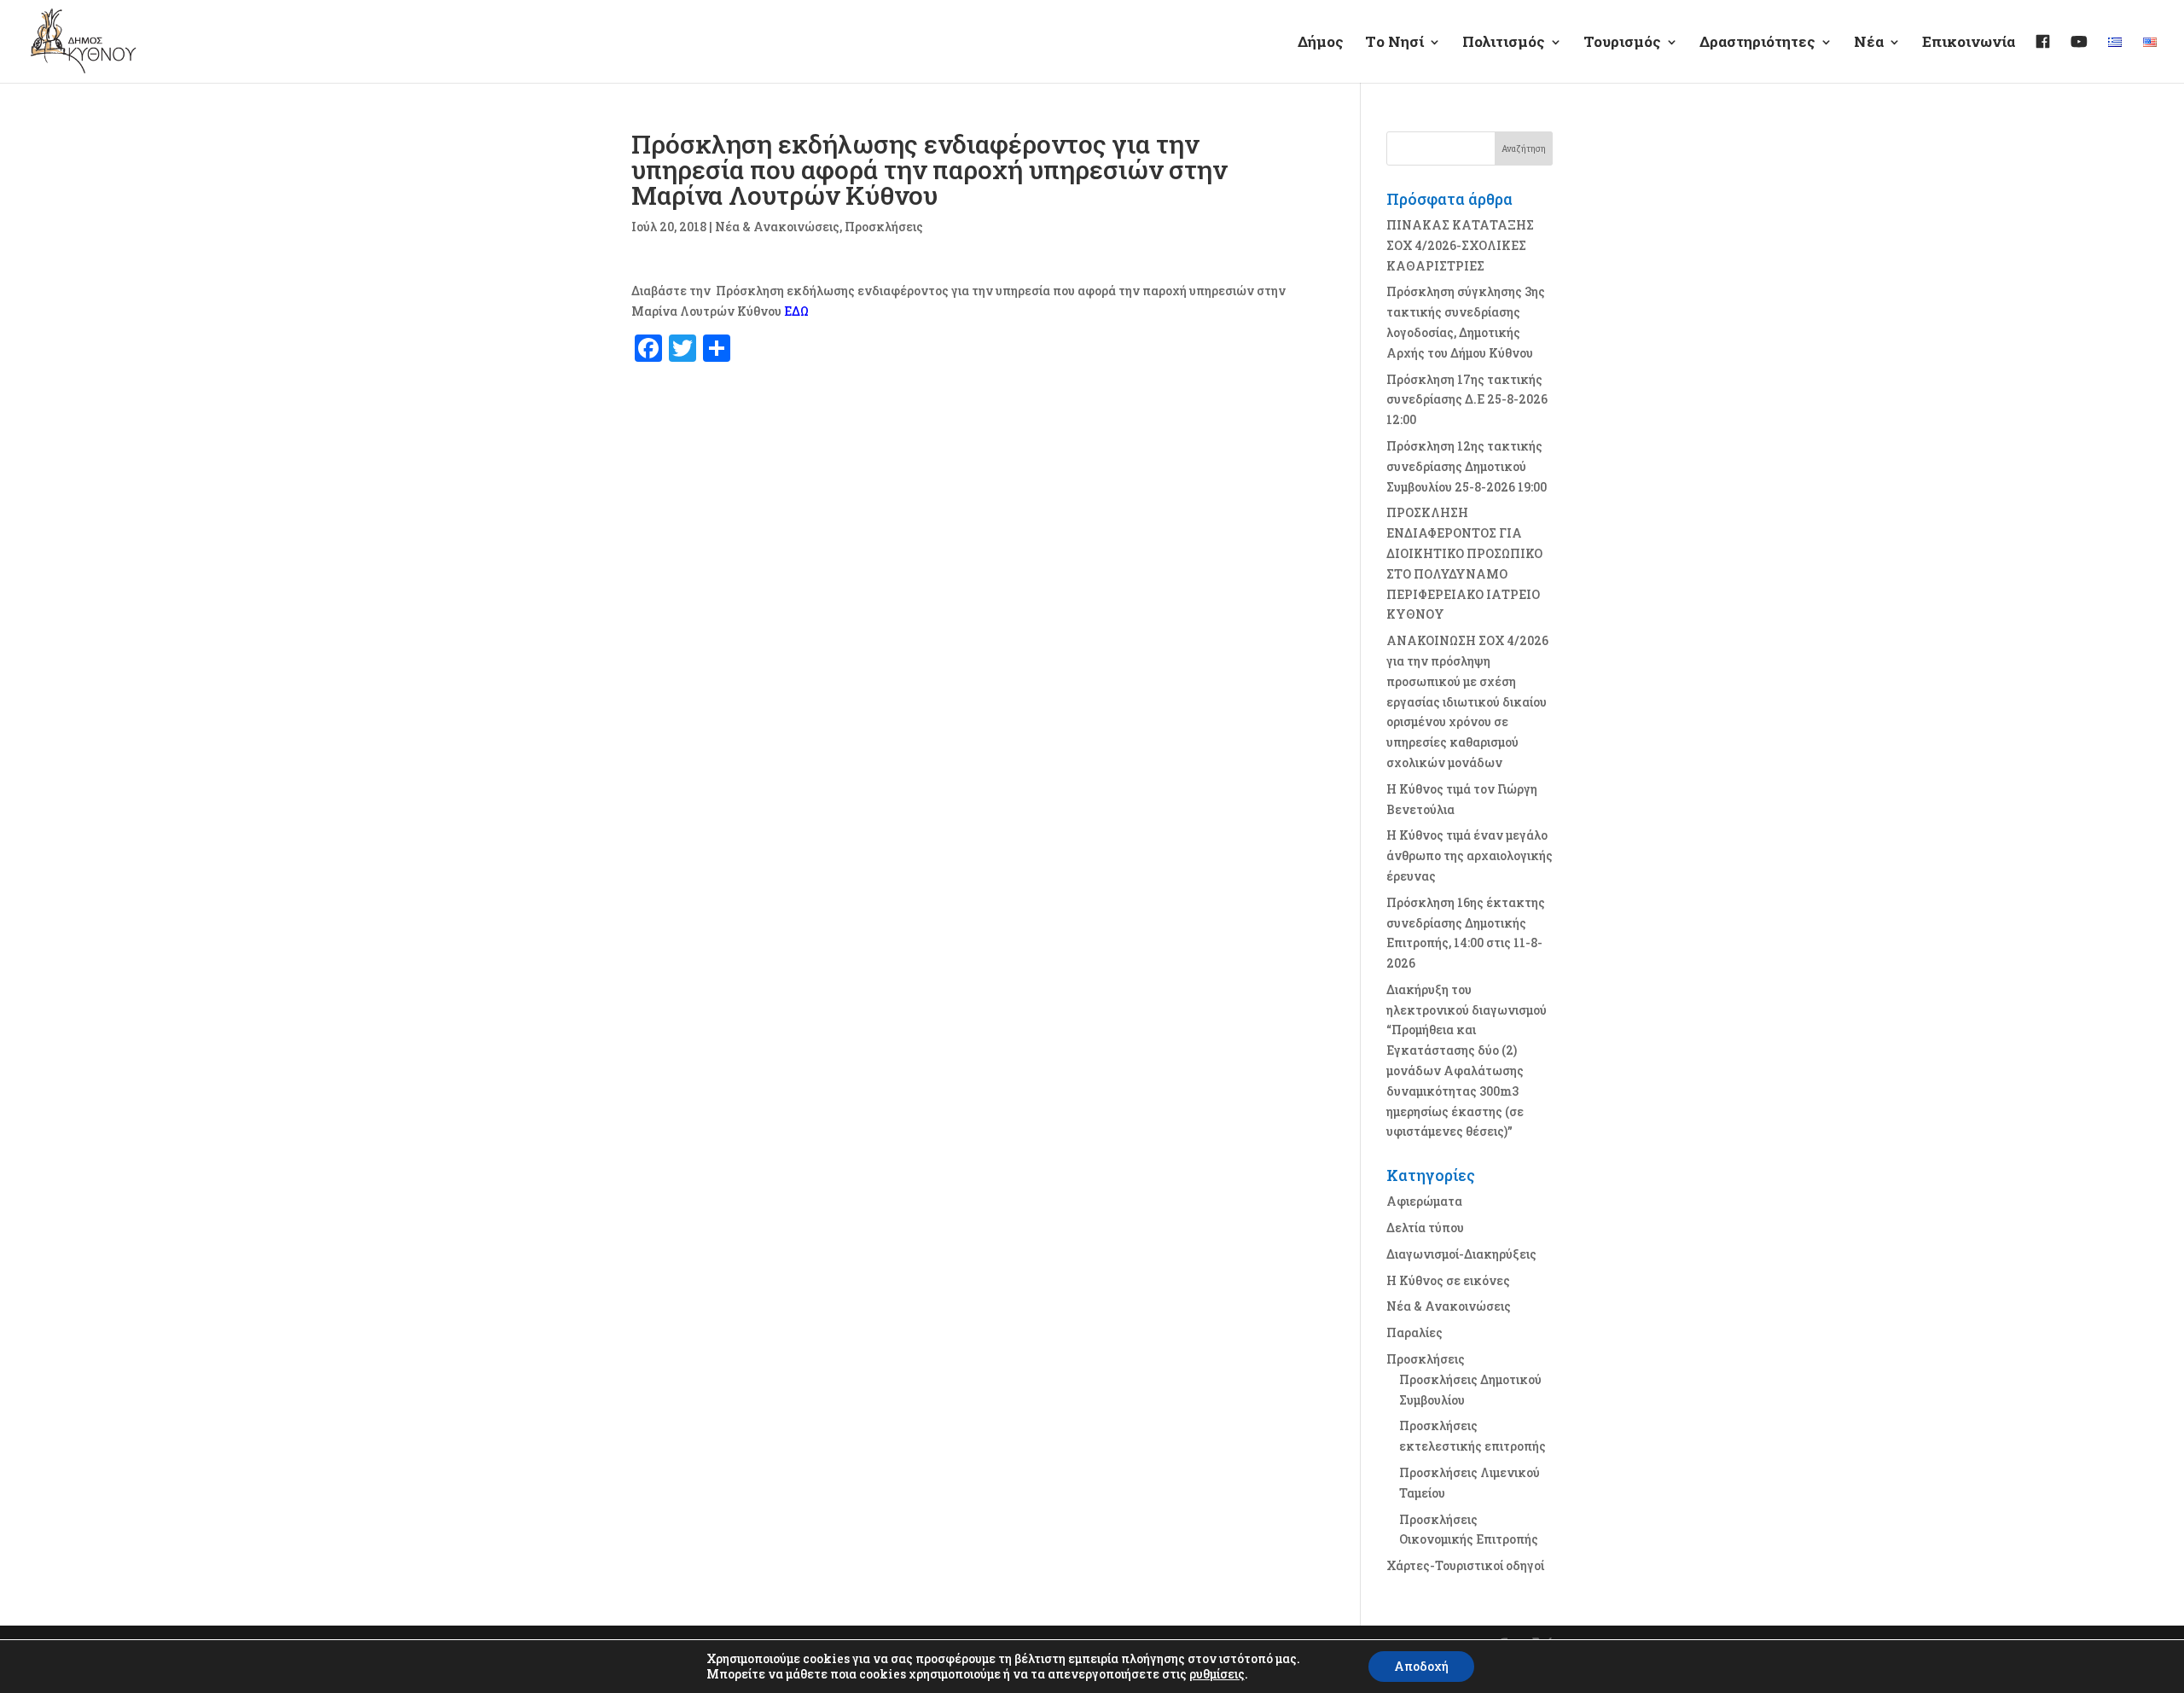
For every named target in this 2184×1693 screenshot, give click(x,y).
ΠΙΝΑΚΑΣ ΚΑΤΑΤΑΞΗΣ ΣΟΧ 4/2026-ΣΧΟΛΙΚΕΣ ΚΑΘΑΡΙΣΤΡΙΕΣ (1460, 245)
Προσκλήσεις (884, 227)
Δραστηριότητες (1757, 44)
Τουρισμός (1622, 44)
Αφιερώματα (1424, 1201)
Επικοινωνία (1969, 44)
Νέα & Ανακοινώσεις (777, 227)
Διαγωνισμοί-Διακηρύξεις (1461, 1254)
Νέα (1869, 44)
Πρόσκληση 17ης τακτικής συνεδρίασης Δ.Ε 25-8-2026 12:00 (1467, 400)
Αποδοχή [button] (1421, 1666)
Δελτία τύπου (1425, 1228)
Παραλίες (1414, 1332)
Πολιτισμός (1504, 44)
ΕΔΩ (796, 311)
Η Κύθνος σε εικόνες (1448, 1280)
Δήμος (1321, 44)
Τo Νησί (1394, 44)
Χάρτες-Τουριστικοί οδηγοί (1465, 1565)
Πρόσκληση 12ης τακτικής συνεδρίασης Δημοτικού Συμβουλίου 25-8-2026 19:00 (1467, 466)
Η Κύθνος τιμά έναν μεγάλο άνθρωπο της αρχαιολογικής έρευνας (1470, 855)
